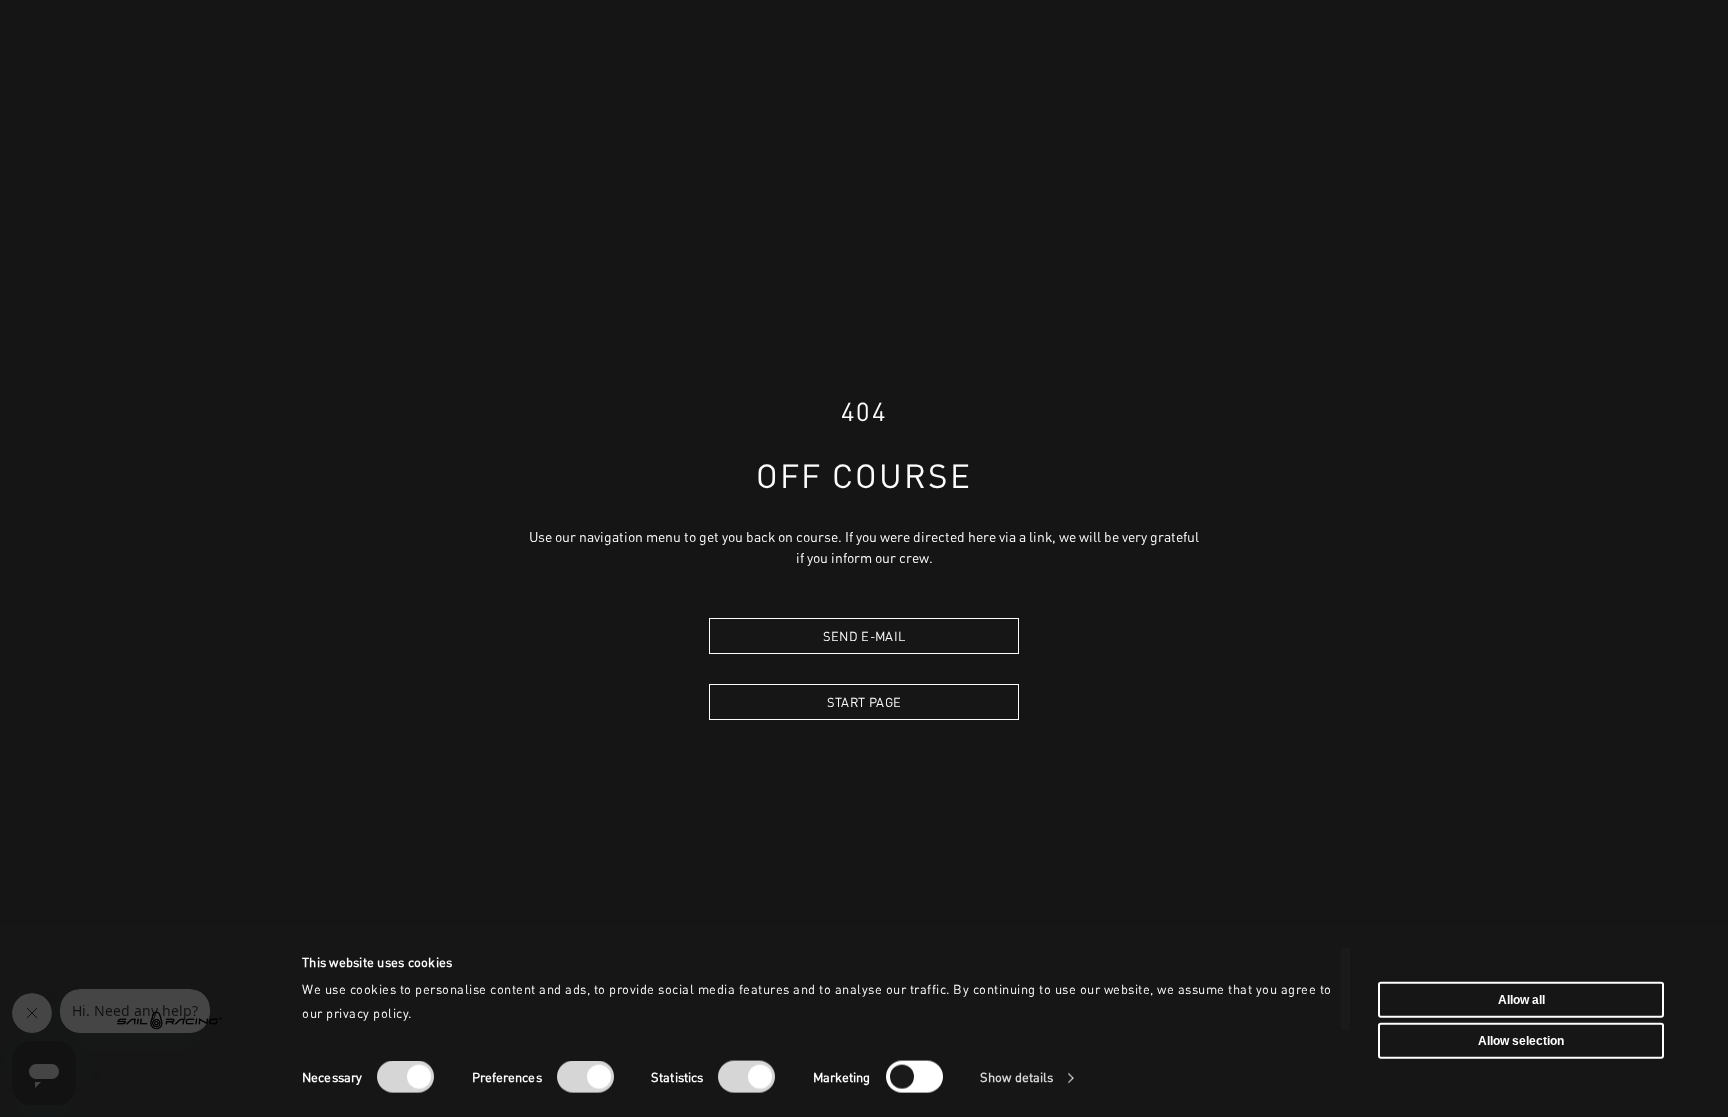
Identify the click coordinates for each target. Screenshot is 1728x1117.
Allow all (1521, 999)
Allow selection (1521, 1041)
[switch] (585, 1077)
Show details (1016, 1077)
